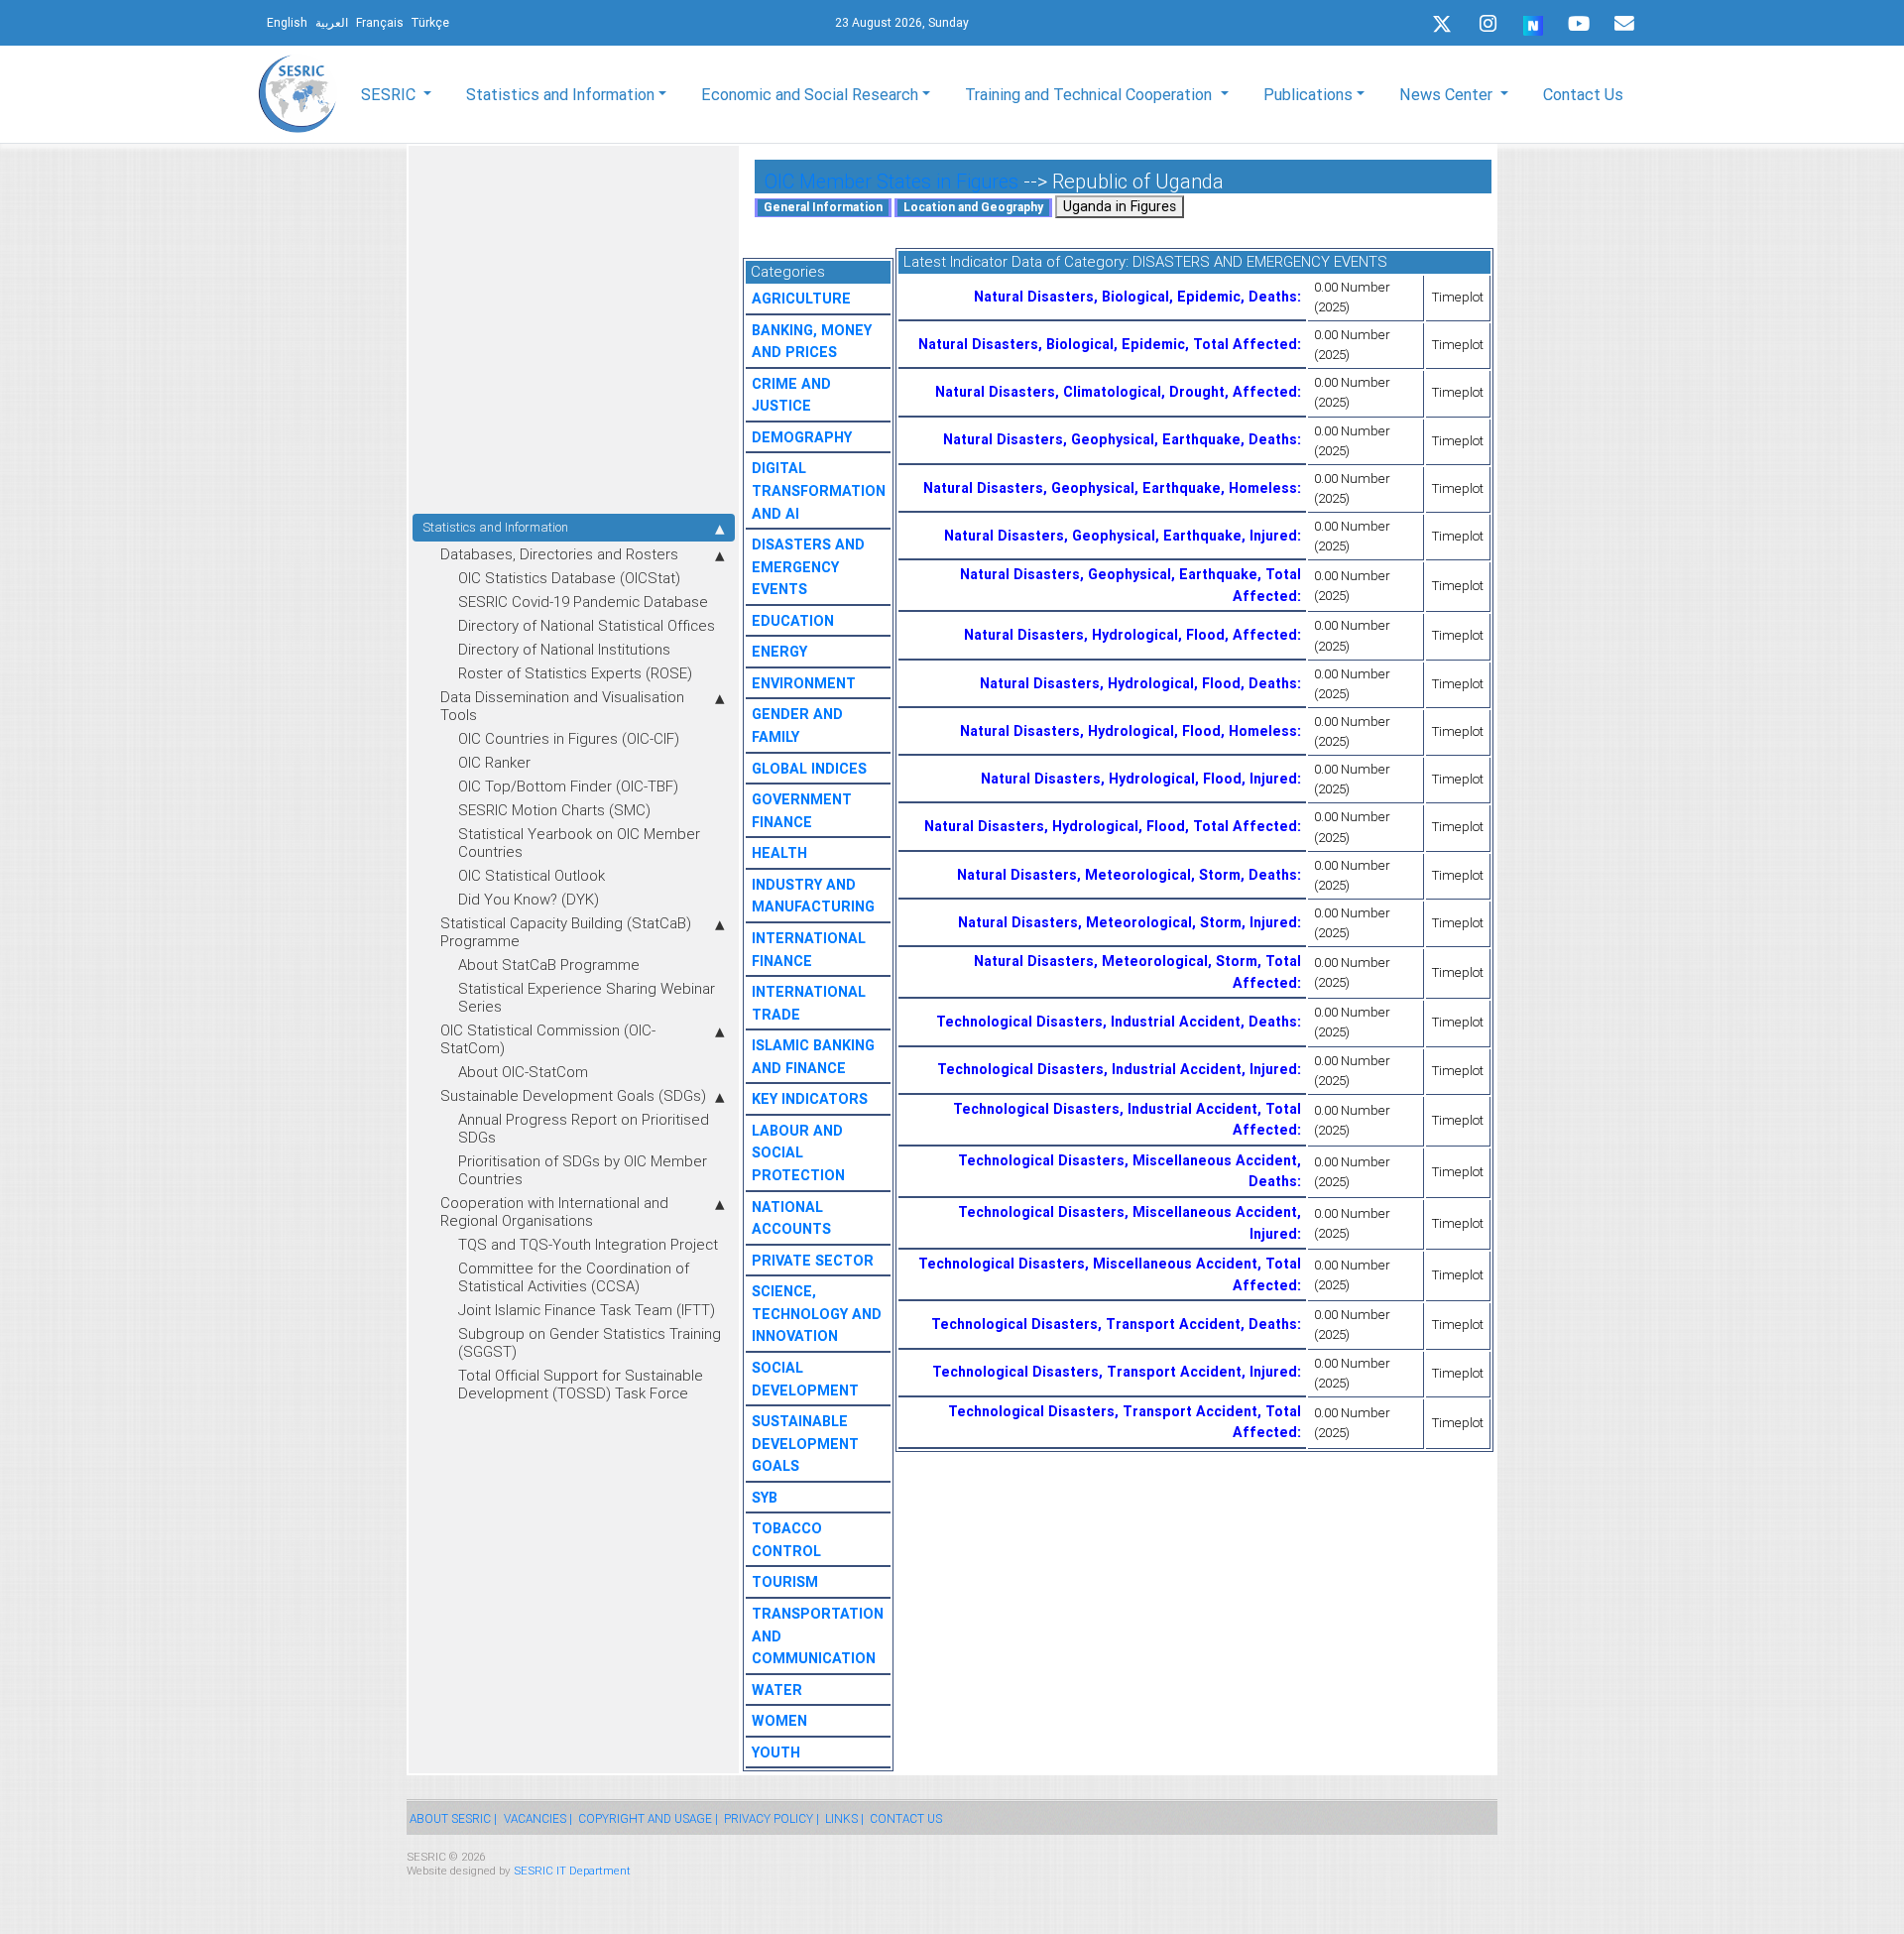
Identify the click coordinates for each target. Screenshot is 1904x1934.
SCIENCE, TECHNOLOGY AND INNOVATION (817, 1314)
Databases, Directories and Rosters (559, 554)
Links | (844, 1818)
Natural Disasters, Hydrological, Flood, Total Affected (1111, 826)
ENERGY (779, 652)
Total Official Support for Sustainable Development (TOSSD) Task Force (581, 1384)
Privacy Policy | (772, 1818)
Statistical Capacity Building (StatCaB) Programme (566, 932)
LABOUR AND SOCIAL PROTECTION (798, 1153)
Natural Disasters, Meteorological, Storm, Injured (1128, 922)
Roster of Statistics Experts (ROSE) (575, 673)
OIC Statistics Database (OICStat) (569, 578)
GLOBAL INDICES (809, 769)
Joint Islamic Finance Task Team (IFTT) (587, 1310)
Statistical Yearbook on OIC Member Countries (579, 843)
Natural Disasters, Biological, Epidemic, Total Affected (1108, 344)
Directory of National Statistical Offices (587, 625)
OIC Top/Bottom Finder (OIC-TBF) (568, 786)
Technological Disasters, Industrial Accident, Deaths (1117, 1022)
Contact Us (1583, 94)
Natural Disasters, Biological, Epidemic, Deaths (1135, 297)
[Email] (1624, 24)
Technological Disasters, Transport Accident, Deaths (1114, 1324)
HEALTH (779, 853)
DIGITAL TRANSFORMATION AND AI (819, 490)
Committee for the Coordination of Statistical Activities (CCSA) (574, 1277)
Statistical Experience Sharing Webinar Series (587, 997)
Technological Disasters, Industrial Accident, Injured (1117, 1069)
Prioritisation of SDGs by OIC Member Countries (583, 1170)
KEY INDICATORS (810, 1099)
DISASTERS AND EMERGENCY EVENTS (808, 567)
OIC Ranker (494, 762)
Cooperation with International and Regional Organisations (554, 1211)
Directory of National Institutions (564, 649)
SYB (765, 1498)
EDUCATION (793, 621)
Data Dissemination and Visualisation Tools (562, 706)
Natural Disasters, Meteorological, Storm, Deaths (1127, 875)
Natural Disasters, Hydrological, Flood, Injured (1139, 779)
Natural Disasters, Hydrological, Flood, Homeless (1129, 731)
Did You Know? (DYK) (529, 899)
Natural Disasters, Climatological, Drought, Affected (1116, 392)
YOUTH (776, 1753)
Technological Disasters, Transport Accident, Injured (1115, 1372)
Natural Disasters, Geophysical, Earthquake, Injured (1121, 536)
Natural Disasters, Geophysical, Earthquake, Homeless (1110, 488)
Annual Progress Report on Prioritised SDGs (584, 1128)
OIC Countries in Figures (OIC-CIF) (569, 738)
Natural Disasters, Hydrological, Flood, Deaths (1138, 683)
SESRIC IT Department (572, 1870)
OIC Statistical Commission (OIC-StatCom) (548, 1039)
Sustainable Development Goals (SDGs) (573, 1095)
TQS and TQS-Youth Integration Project (588, 1244)
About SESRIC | (453, 1818)
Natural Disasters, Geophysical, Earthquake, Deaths (1120, 439)
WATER (777, 1690)
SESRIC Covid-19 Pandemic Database (583, 602)
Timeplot (1458, 297)
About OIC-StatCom (523, 1072)
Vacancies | (538, 1818)
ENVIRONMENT (804, 683)
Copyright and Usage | (648, 1818)
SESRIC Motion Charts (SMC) (554, 810)
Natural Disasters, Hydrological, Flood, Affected (1130, 635)
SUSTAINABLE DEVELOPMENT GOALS (805, 1444)
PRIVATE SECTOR (813, 1261)
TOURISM (785, 1582)
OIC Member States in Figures (892, 181)
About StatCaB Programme (549, 965)
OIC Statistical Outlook (532, 875)
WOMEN (779, 1721)
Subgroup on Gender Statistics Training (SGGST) (590, 1342)
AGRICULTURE (801, 299)
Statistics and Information (495, 527)
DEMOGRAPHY (802, 437)
